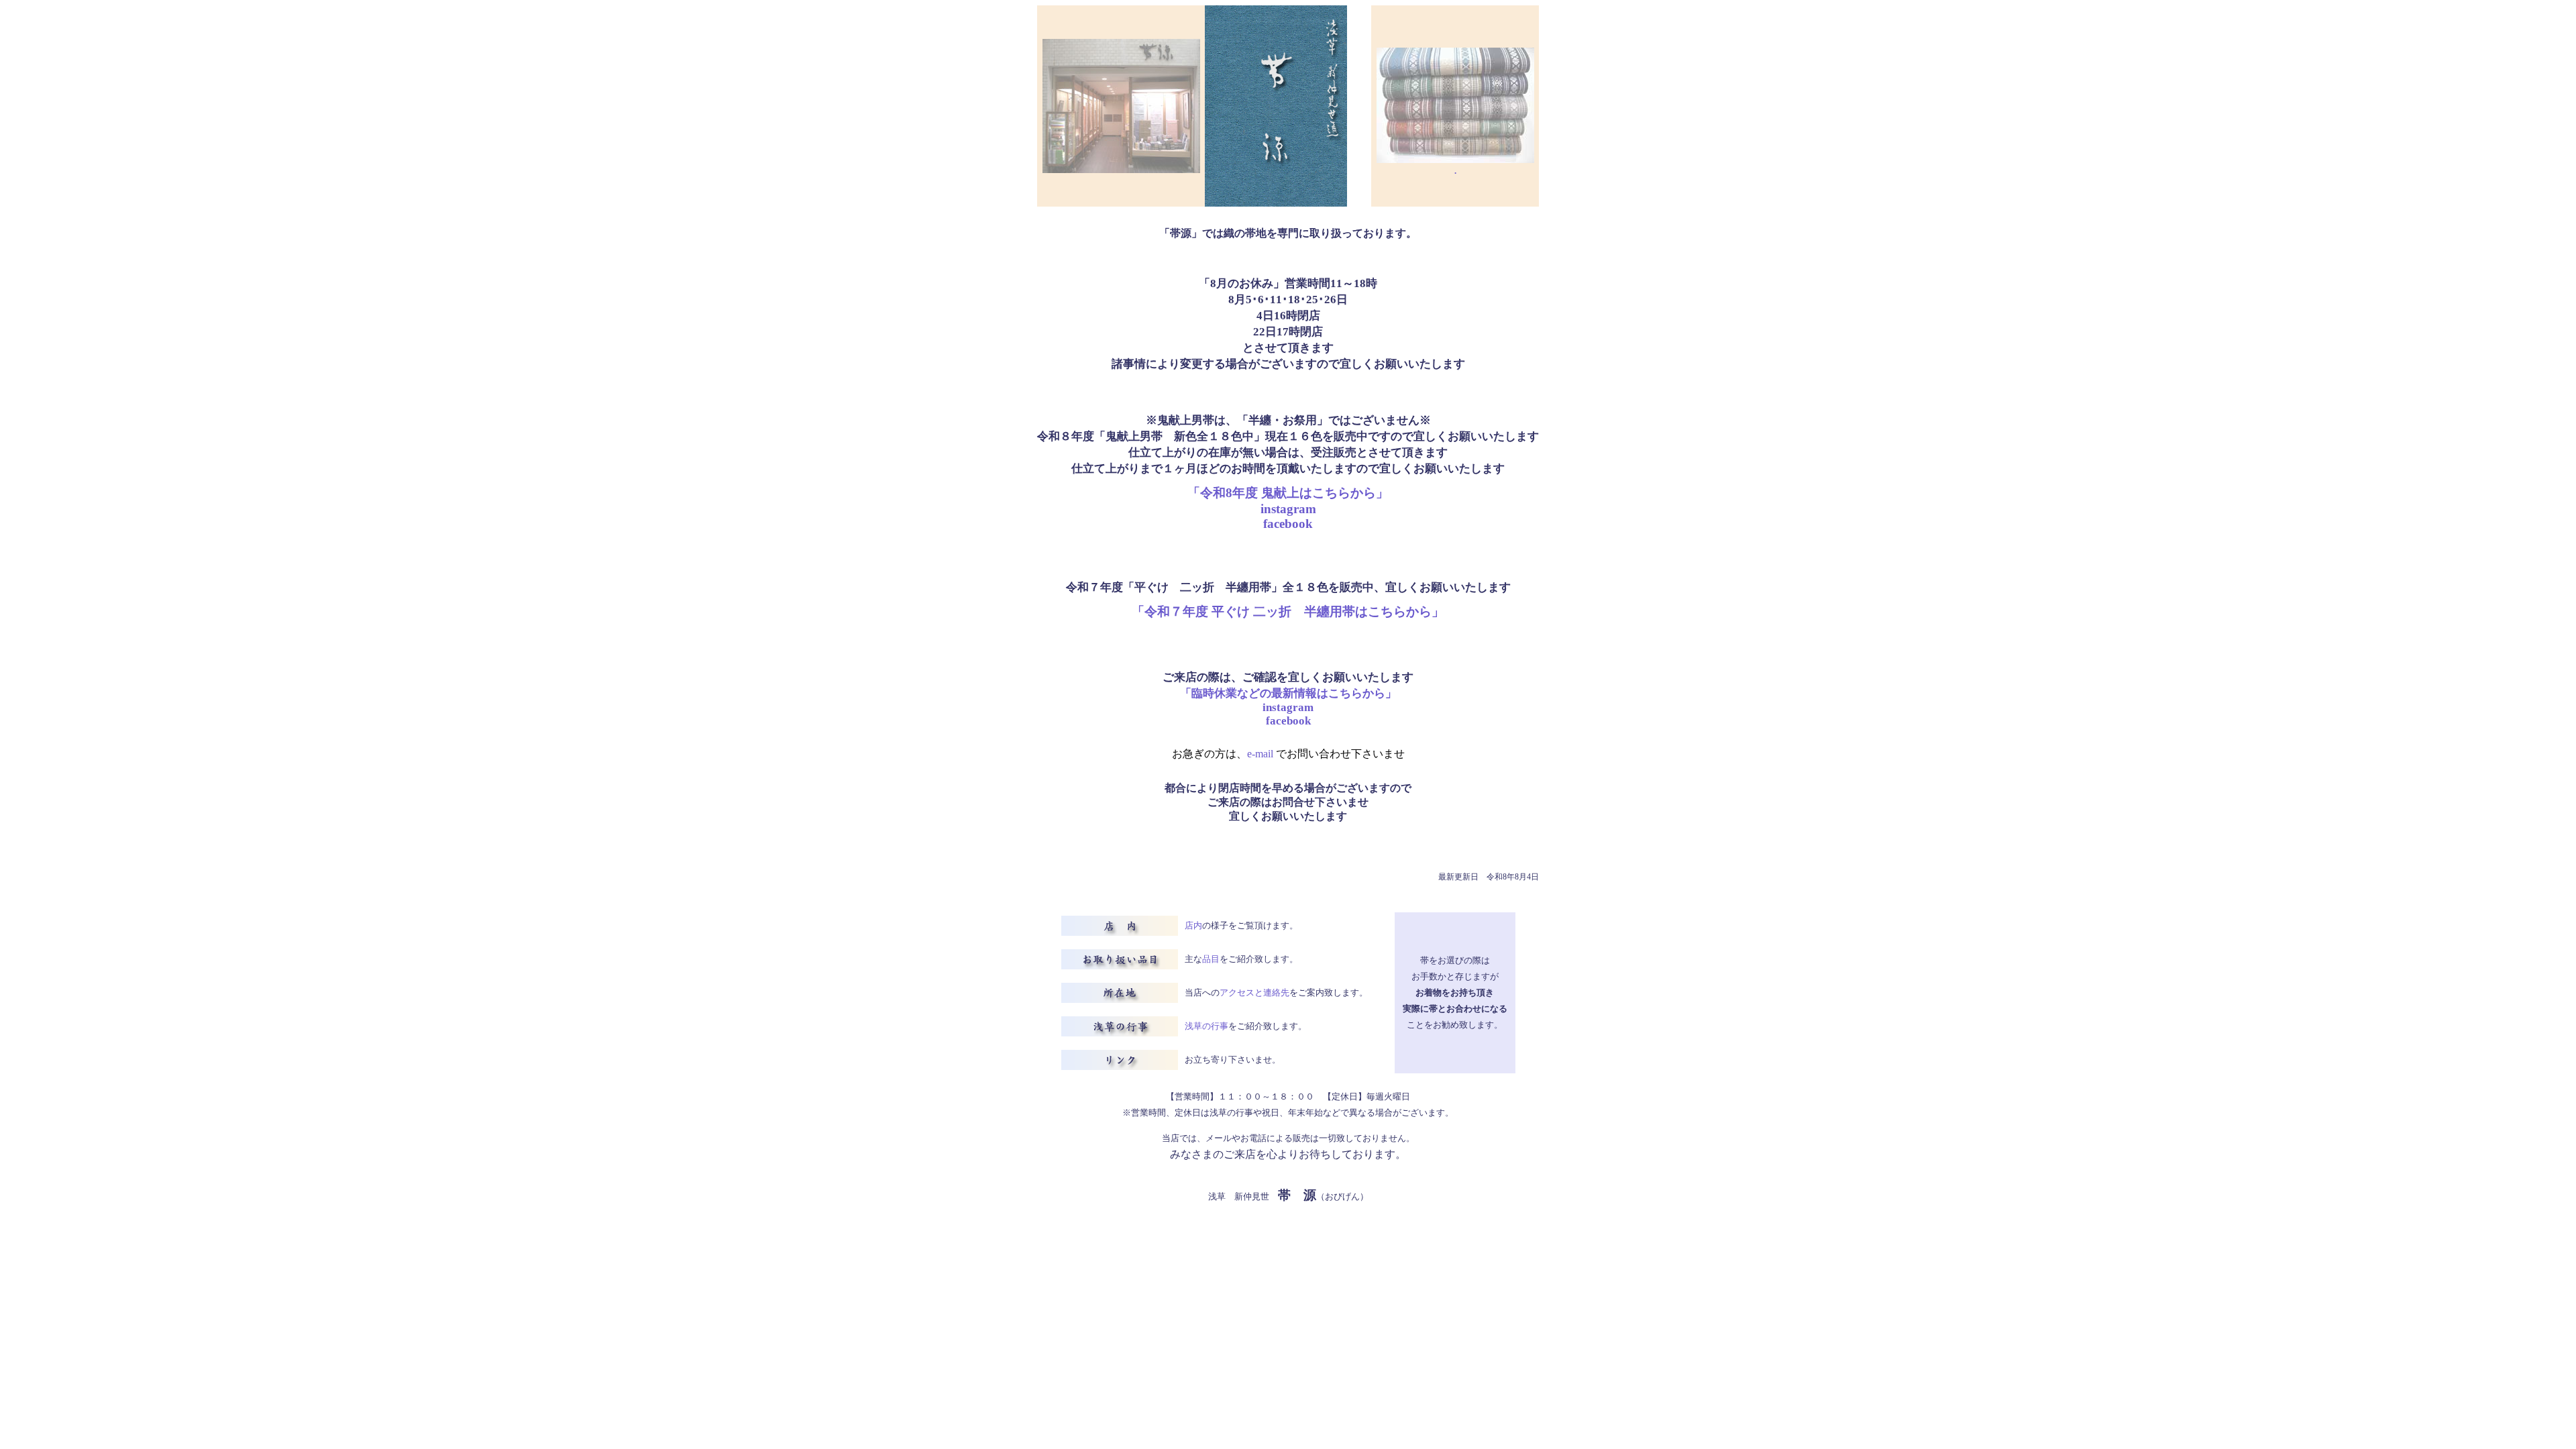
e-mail (1262, 754)
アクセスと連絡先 (1254, 992)
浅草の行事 (1206, 1026)
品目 (1211, 959)
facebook (1288, 524)
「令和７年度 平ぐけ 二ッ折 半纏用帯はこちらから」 (1288, 611)
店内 (1193, 925)
